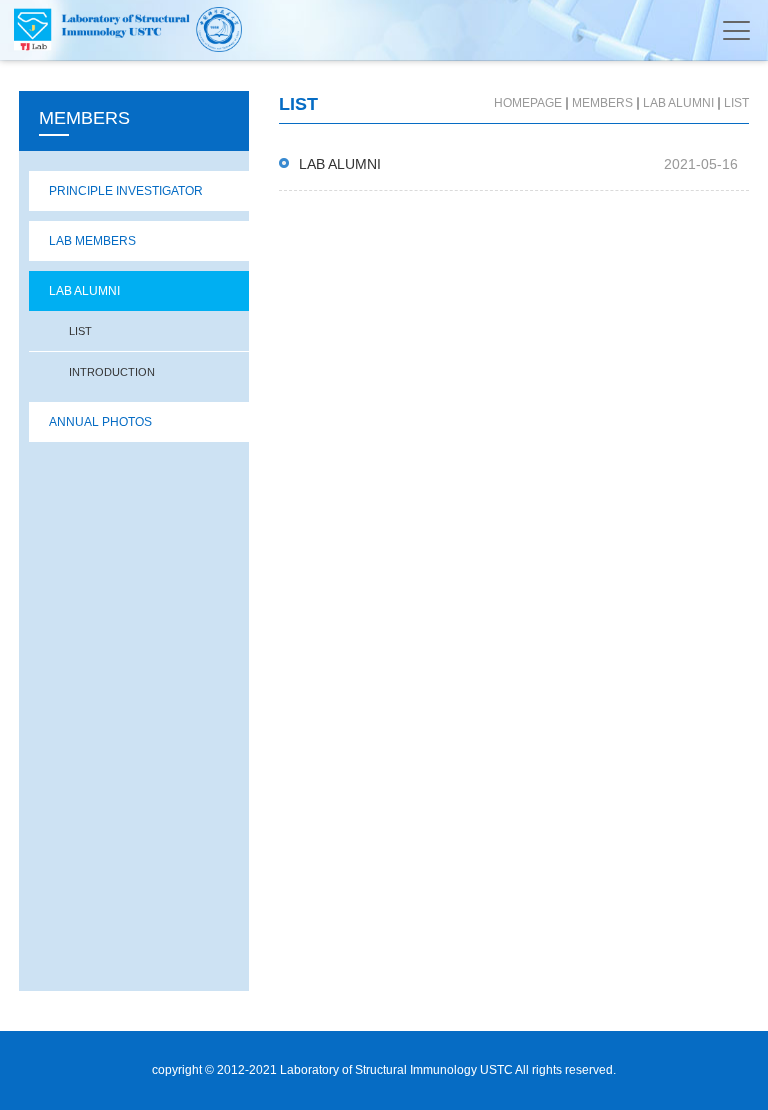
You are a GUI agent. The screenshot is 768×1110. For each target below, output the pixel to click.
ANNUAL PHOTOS (100, 422)
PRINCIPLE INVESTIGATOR (126, 191)
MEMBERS (602, 103)
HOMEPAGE (528, 103)
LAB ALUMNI (84, 291)
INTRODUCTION (112, 372)
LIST (80, 331)
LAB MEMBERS (92, 241)
